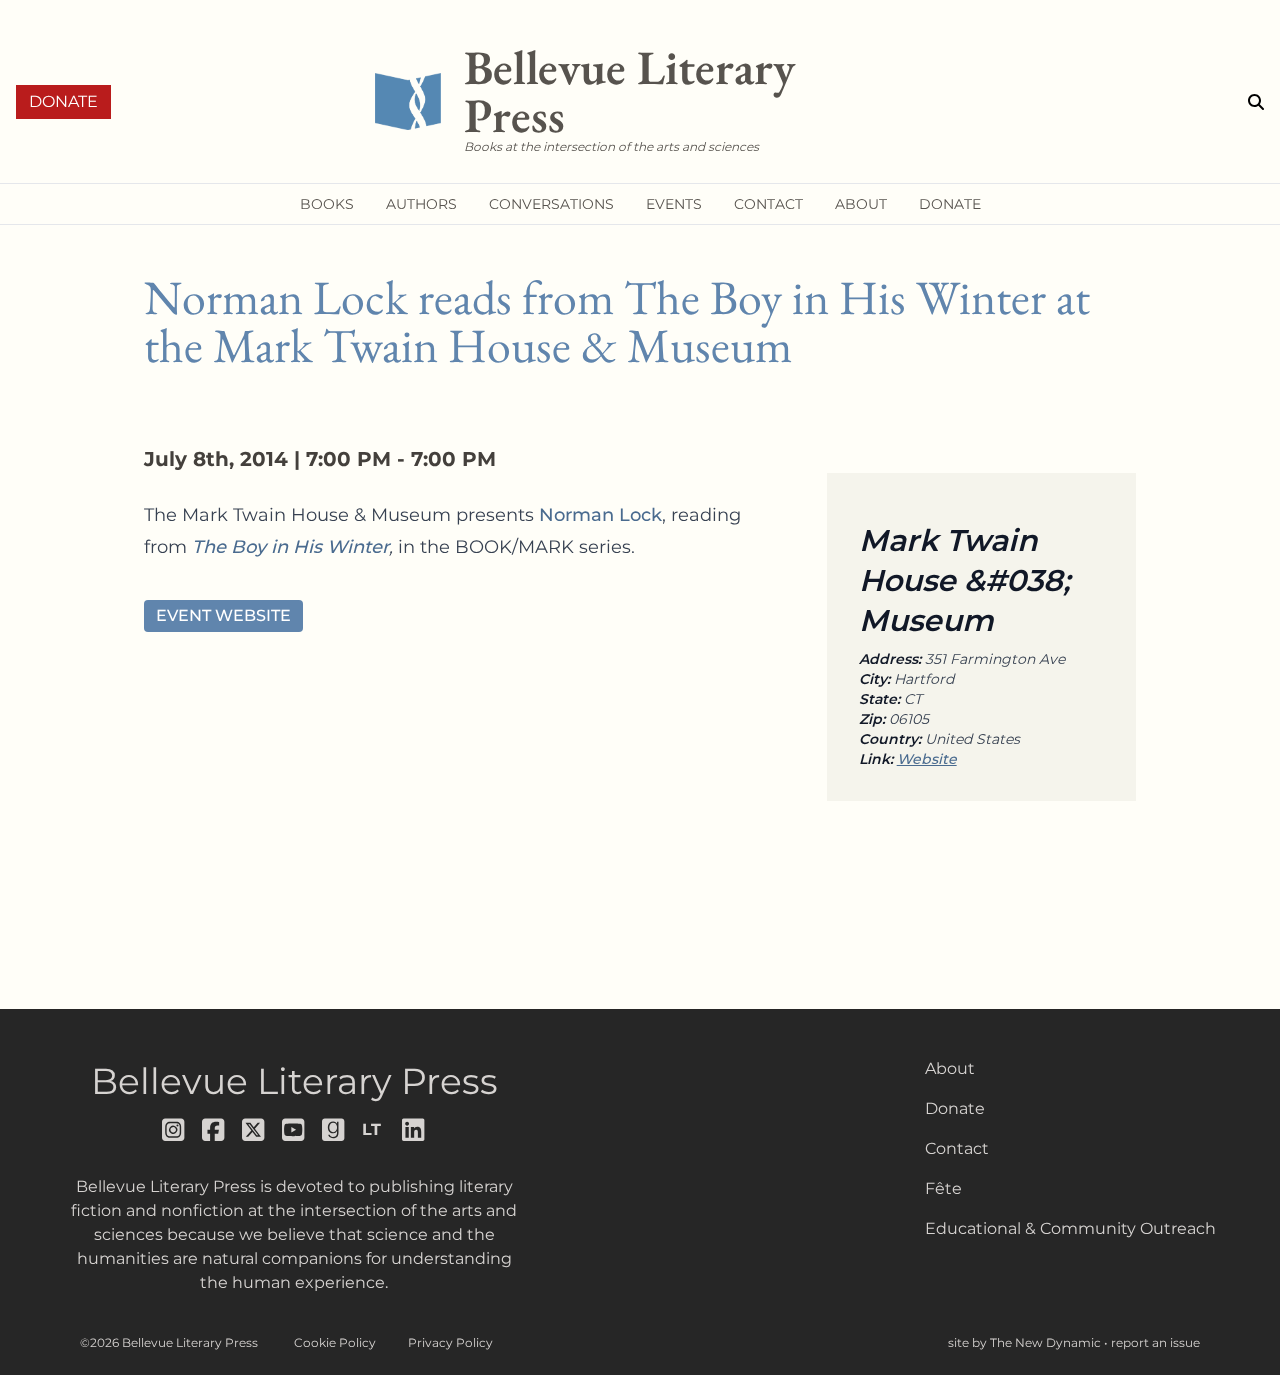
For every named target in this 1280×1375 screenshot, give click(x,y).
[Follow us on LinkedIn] (414, 1130)
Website (927, 759)
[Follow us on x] (254, 1130)
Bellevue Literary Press (294, 1081)
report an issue (1155, 1342)
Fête (943, 1188)
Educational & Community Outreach (1070, 1228)
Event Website (223, 615)
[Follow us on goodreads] (334, 1130)
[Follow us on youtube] (294, 1130)
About (950, 1068)
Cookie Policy (335, 1342)
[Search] (1256, 102)
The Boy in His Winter (290, 547)
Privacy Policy (450, 1342)
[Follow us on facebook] (214, 1130)
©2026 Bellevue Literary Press (169, 1342)
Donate (63, 101)
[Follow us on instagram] (174, 1130)
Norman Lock (600, 515)
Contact (957, 1148)
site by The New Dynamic (1026, 1342)
